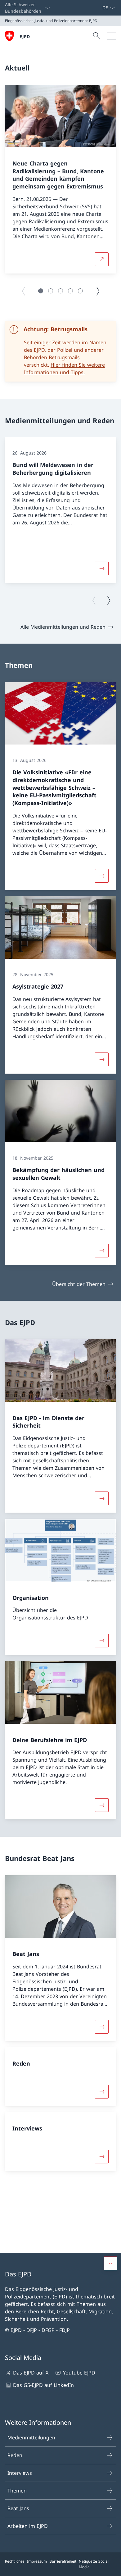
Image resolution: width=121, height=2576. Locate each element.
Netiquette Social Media (94, 2564)
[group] (60, 179)
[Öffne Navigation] (112, 36)
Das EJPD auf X (31, 2373)
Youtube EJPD (79, 2373)
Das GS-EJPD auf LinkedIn (43, 2385)
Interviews (20, 2473)
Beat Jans (18, 2508)
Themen (17, 2491)
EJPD (25, 36)
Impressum (37, 2561)
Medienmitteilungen (31, 2438)
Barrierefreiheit (63, 2561)
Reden (15, 2455)
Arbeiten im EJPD (28, 2526)
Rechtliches (15, 2561)
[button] (41, 291)
